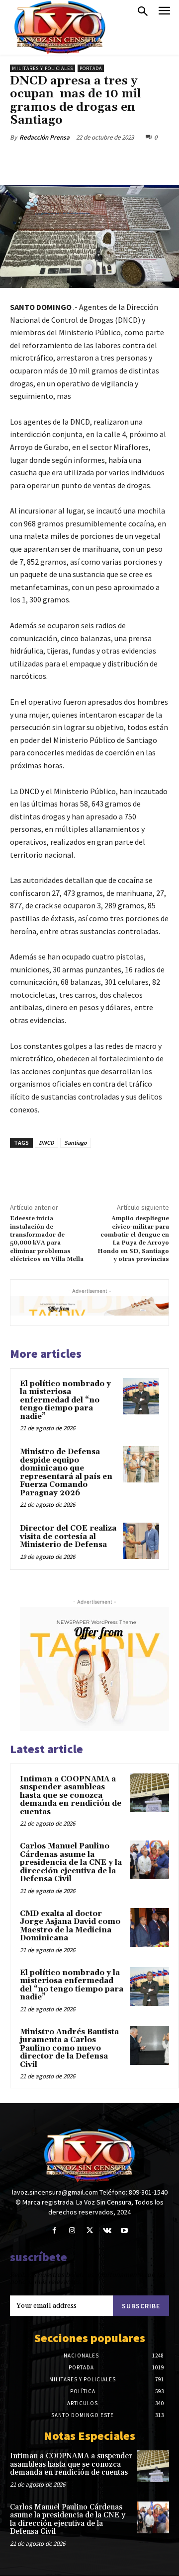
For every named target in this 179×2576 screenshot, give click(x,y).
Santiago (76, 1142)
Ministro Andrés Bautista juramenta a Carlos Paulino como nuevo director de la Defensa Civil (69, 2048)
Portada (91, 68)
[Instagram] (72, 2231)
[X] (74, 160)
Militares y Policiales (43, 68)
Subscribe (141, 2306)
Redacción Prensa (45, 137)
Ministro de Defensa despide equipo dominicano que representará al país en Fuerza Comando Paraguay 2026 (66, 1472)
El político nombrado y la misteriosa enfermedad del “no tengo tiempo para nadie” (65, 1400)
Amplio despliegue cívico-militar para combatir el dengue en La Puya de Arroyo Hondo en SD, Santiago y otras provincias (133, 1239)
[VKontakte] (107, 2231)
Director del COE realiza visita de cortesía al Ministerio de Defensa (68, 1537)
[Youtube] (125, 2231)
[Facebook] (51, 160)
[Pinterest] (97, 160)
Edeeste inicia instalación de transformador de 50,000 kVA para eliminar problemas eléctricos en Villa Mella (47, 1239)
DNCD (46, 1142)
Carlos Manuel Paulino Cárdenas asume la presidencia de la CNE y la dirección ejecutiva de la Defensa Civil (71, 1863)
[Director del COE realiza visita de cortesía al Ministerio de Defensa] (141, 1541)
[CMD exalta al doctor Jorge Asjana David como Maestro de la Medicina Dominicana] (150, 1927)
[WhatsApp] (120, 160)
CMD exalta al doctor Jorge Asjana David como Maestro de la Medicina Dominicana (70, 1926)
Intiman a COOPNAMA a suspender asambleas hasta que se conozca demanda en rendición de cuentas (71, 1796)
